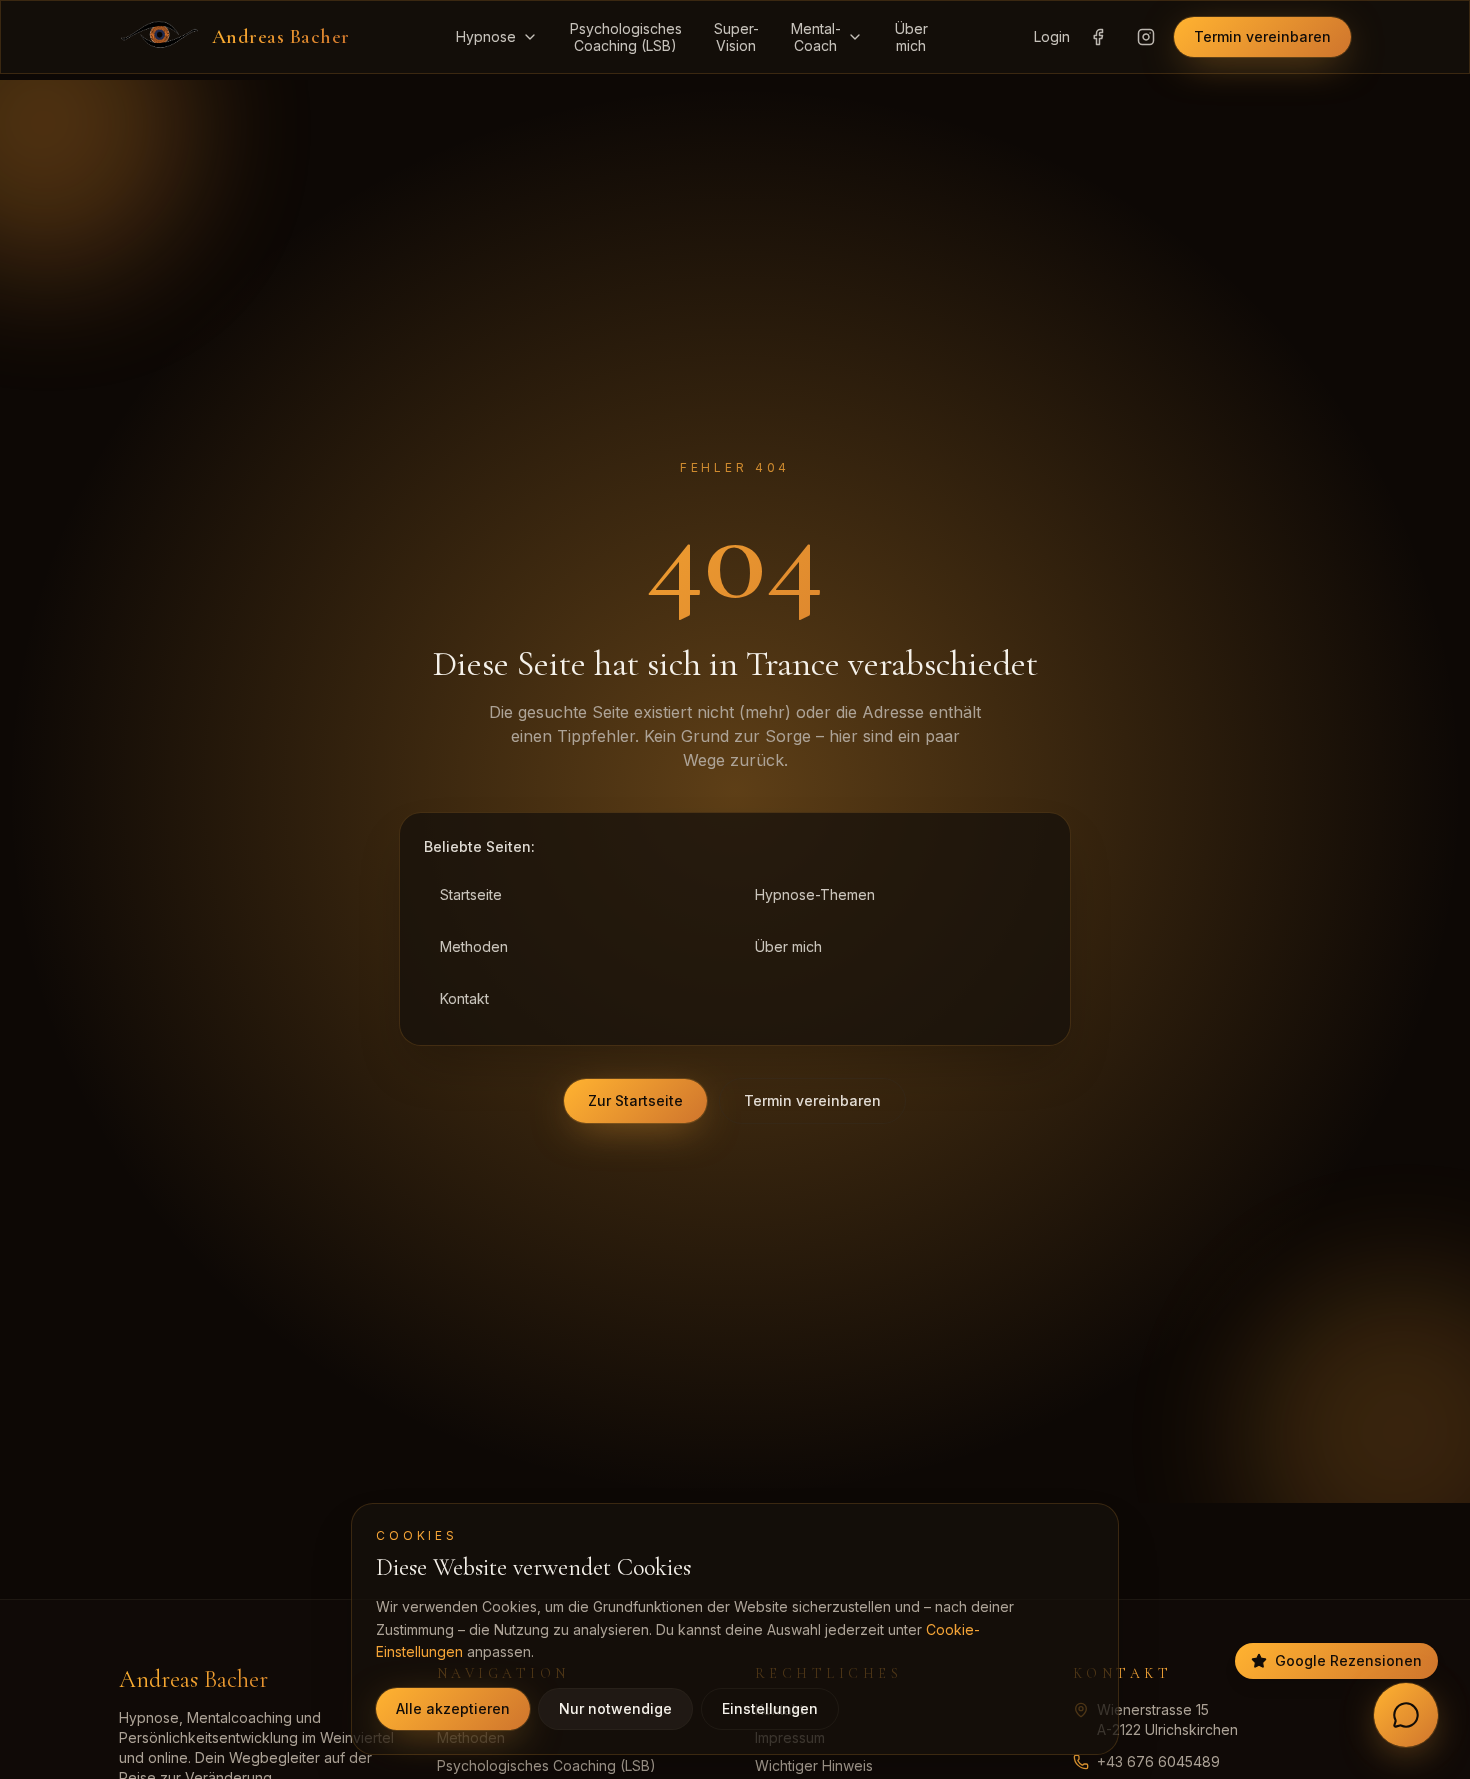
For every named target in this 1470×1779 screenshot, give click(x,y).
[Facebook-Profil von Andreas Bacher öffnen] (1098, 37)
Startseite (471, 894)
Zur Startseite (635, 1100)
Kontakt (464, 998)
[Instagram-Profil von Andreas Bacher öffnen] (1146, 37)
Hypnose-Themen (815, 894)
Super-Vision (736, 37)
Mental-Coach (816, 37)
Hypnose (486, 36)
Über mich (788, 946)
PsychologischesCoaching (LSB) (626, 37)
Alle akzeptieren (453, 1708)
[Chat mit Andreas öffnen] (1406, 1715)
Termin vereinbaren (1262, 36)
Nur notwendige (615, 1708)
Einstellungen (770, 1708)
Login (1052, 36)
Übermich (911, 37)
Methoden (474, 946)
